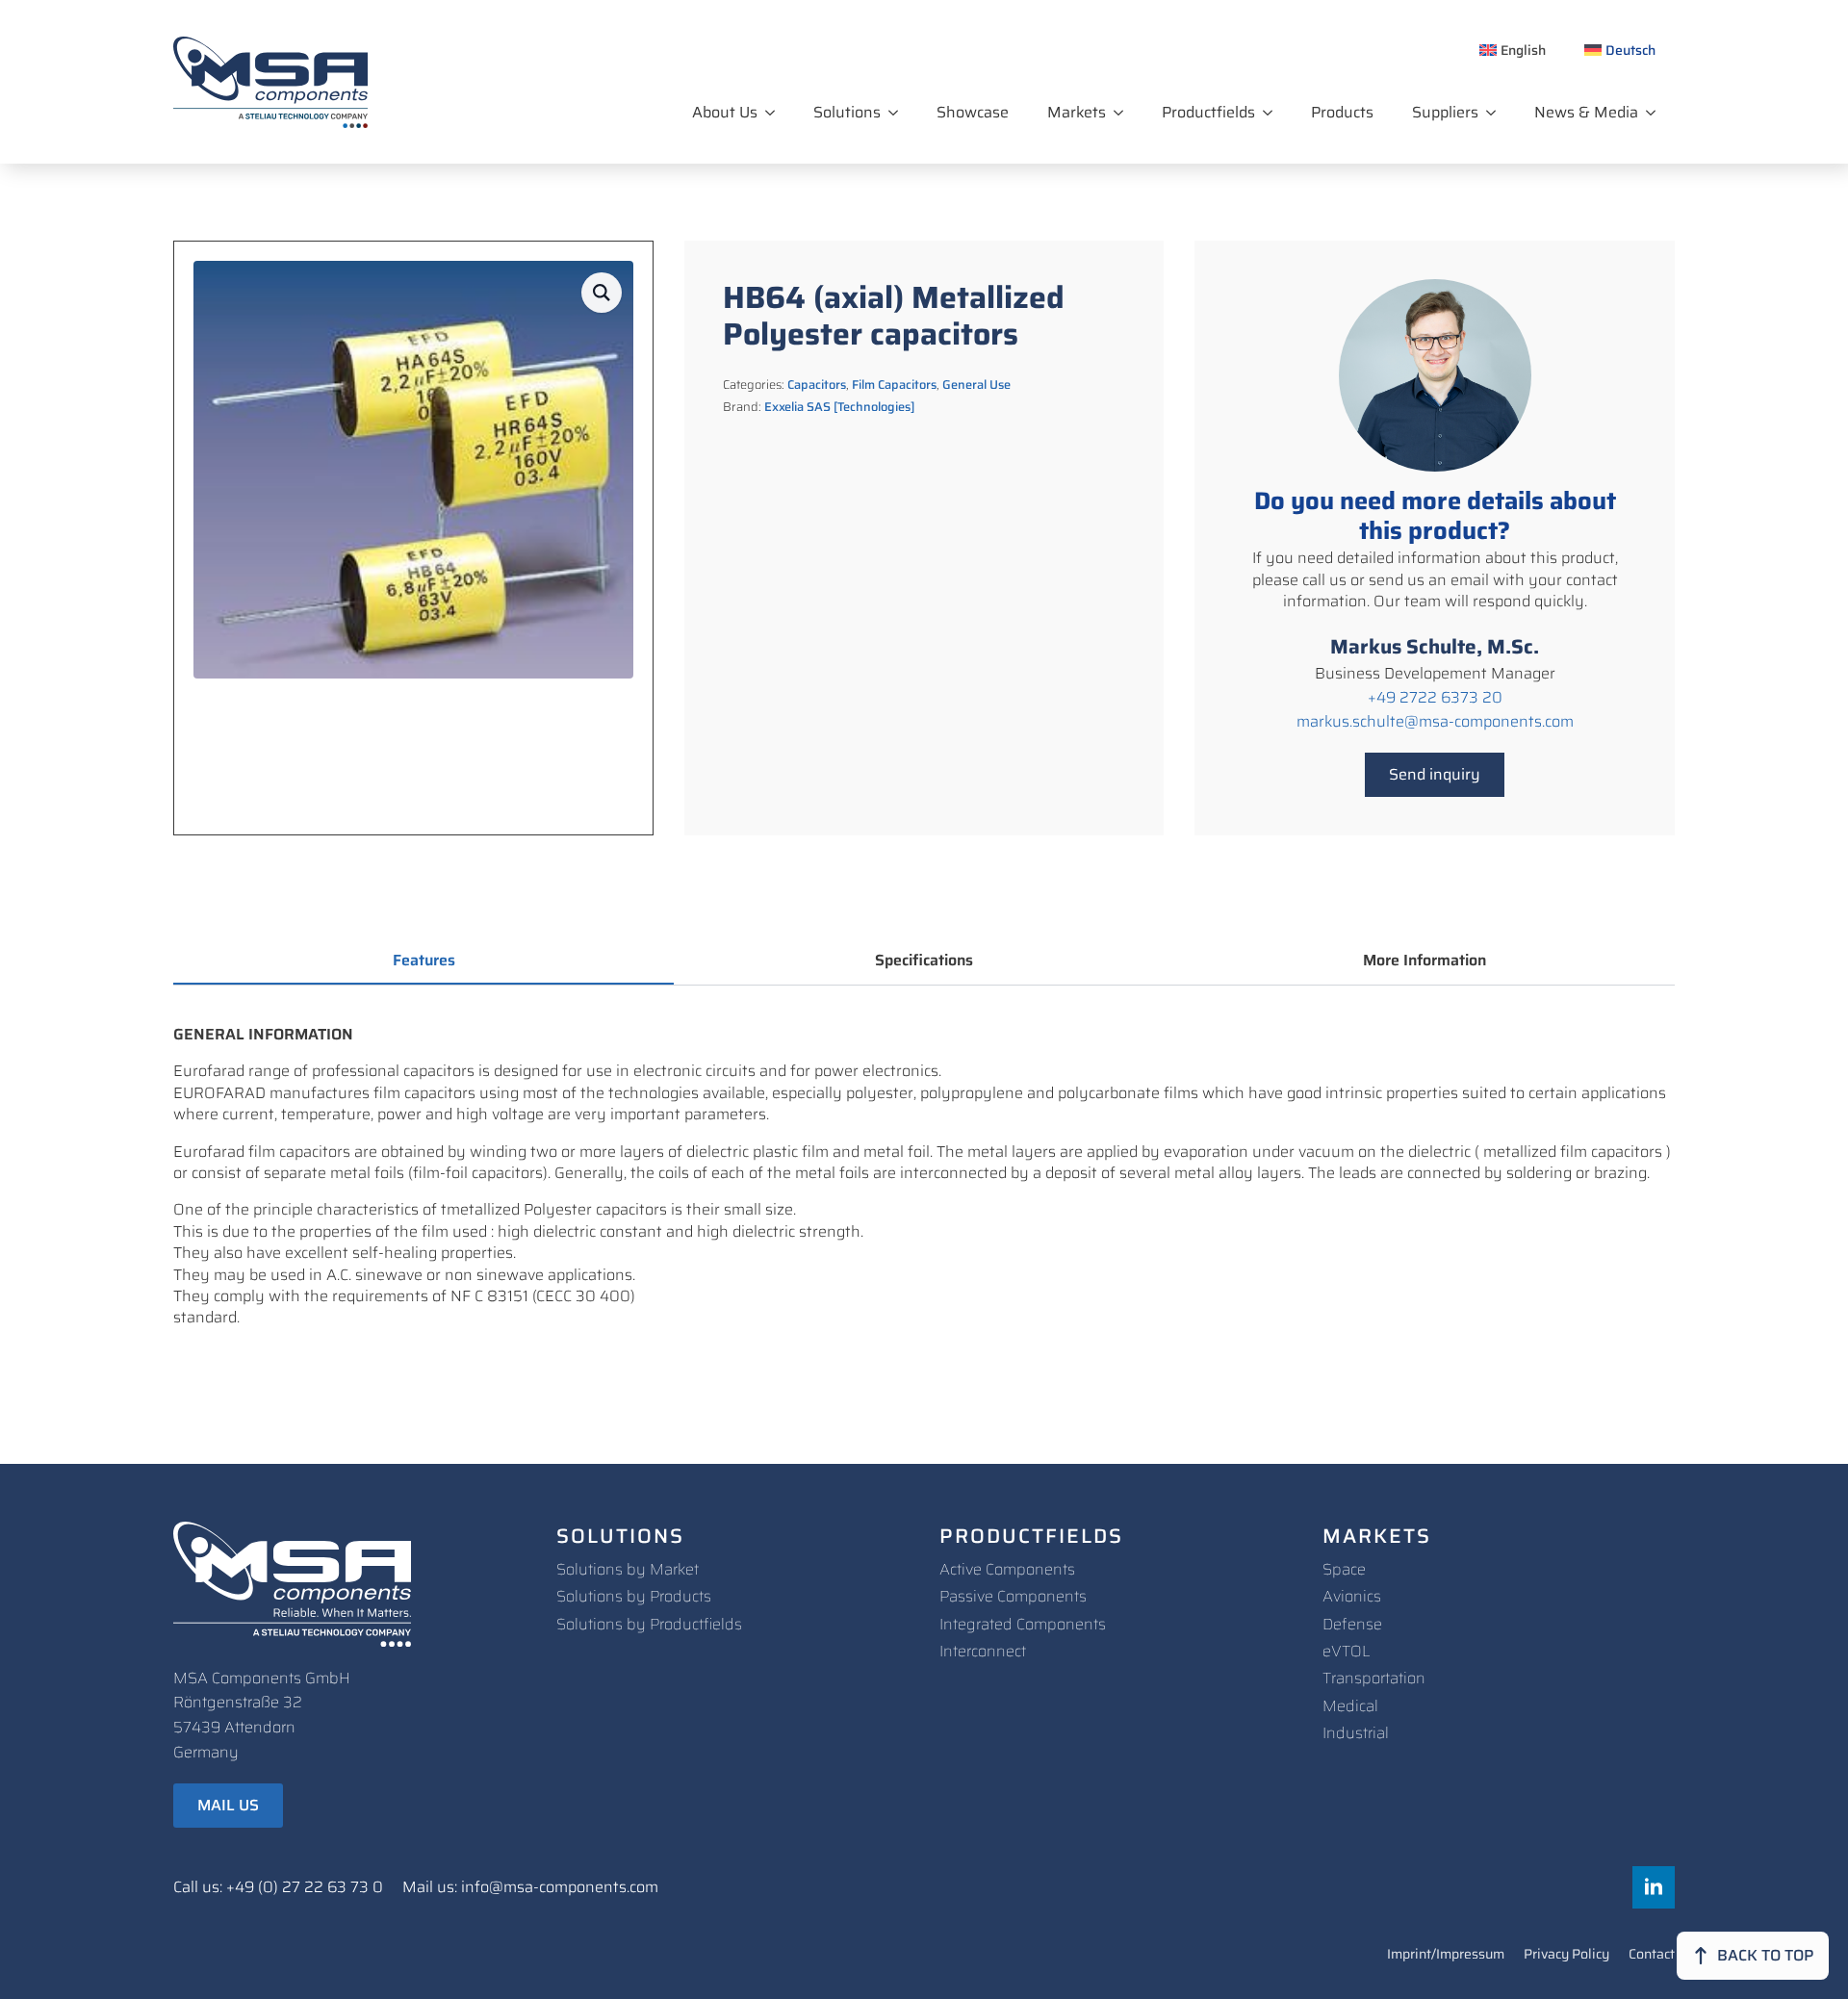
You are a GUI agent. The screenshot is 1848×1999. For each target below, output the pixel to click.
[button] (602, 293)
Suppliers (1445, 112)
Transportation (1374, 1678)
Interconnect (983, 1651)
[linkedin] (1654, 1887)
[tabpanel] (924, 1177)
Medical (1350, 1706)
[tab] (423, 961)
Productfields (1208, 112)
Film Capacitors (894, 384)
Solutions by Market (628, 1569)
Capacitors (817, 384)
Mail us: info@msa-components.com (530, 1887)
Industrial (1356, 1733)
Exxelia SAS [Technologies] (839, 407)
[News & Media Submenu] (1656, 113)
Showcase (973, 112)
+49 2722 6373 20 (1435, 698)
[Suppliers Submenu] (1497, 113)
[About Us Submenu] (776, 113)
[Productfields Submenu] (1273, 113)
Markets (1077, 112)
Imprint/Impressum (1446, 1956)
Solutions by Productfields (649, 1624)
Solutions (847, 112)
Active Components (1007, 1569)
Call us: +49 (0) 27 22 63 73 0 (278, 1887)
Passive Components (1013, 1596)
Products (1342, 112)
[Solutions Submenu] (899, 113)
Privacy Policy (1566, 1956)
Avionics (1352, 1596)
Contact (1652, 1956)
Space (1344, 1569)
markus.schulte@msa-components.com (1435, 722)
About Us (725, 112)
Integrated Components (1023, 1624)
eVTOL (1347, 1651)
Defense (1352, 1624)
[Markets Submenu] (1124, 113)
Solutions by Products (634, 1596)
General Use (976, 384)
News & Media (1586, 112)
